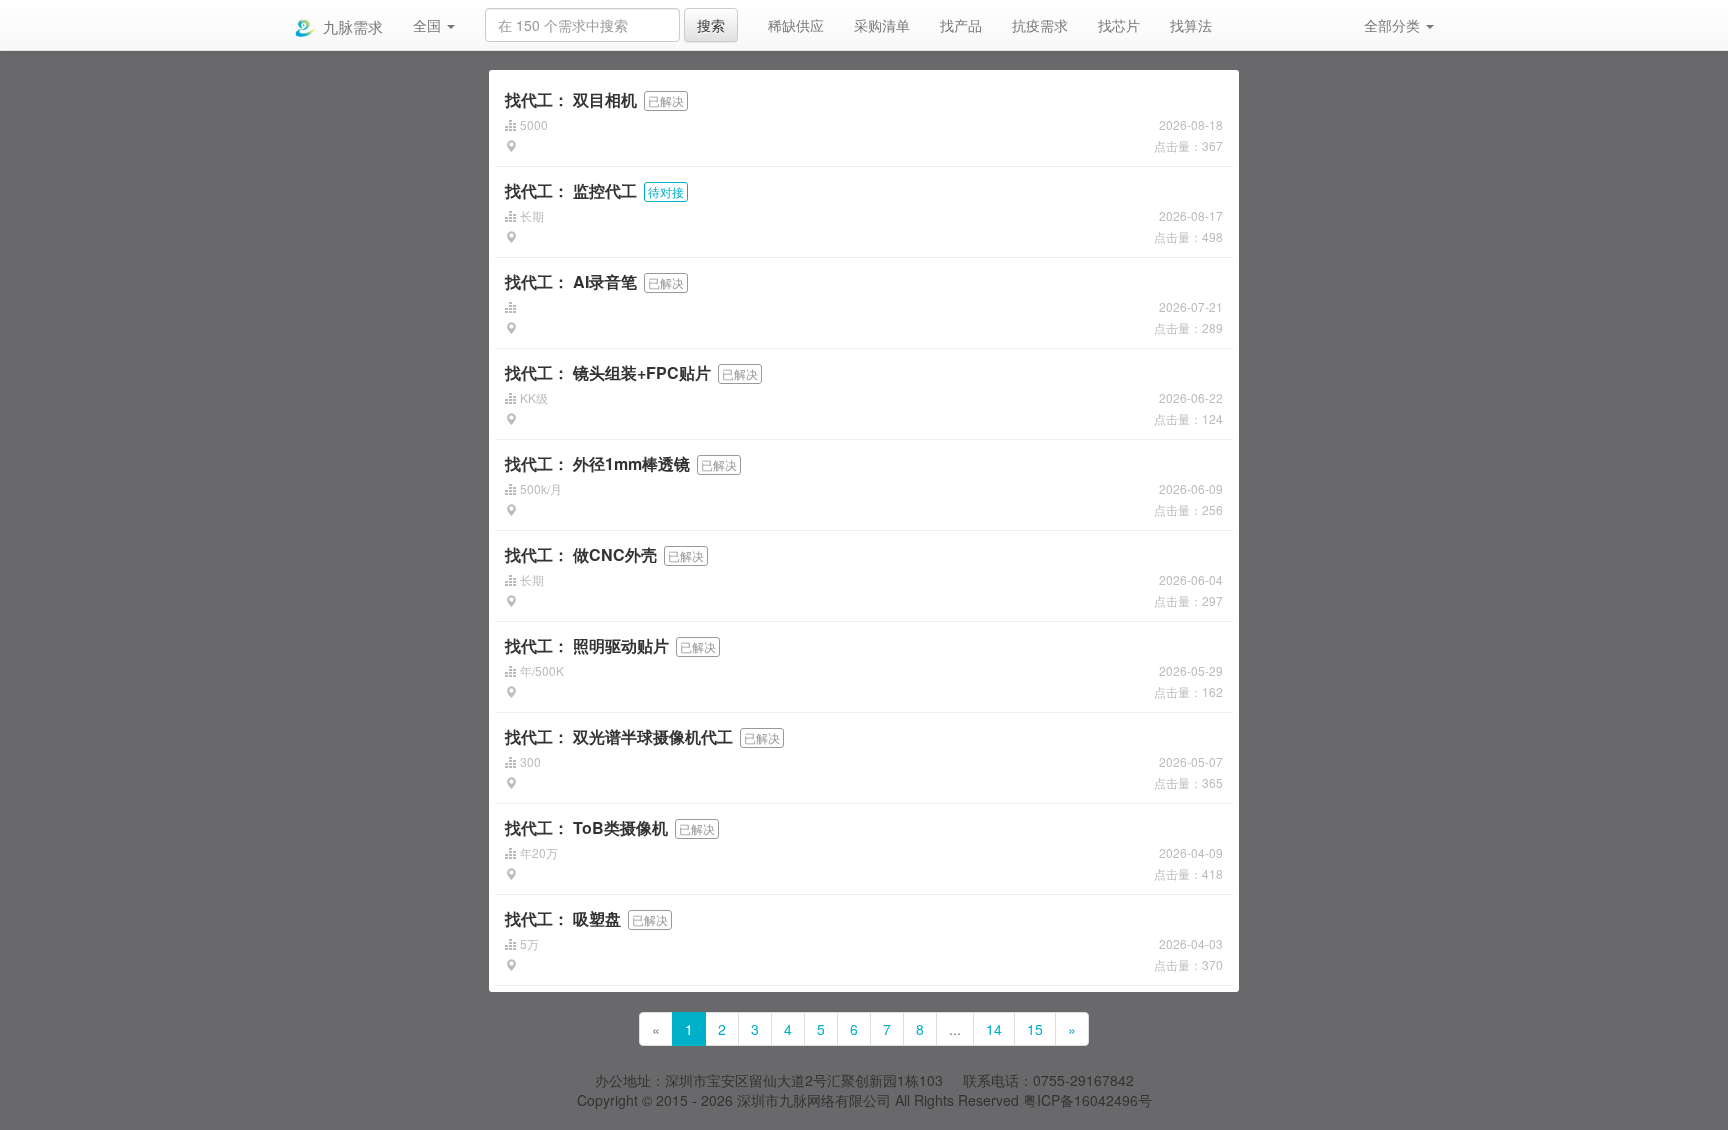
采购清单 (882, 25)
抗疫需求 (1040, 25)
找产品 (961, 25)
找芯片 (1119, 25)
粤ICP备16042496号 (1087, 1100)
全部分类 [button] (1394, 25)
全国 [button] (429, 25)
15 (1035, 1029)
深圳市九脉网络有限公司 (814, 1100)
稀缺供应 (796, 25)
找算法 (1191, 25)
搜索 (711, 25)
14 (994, 1029)
